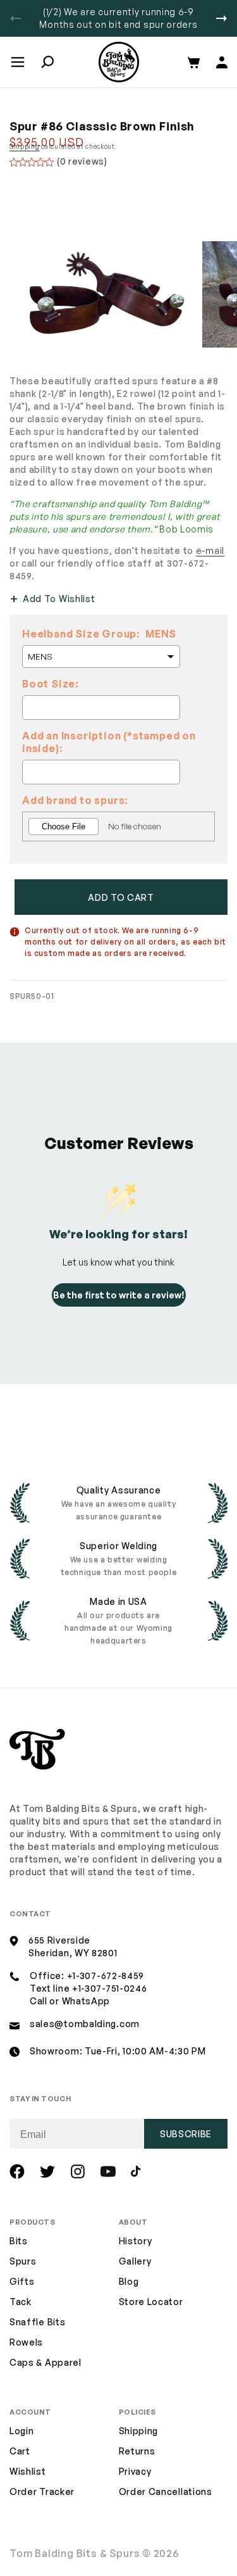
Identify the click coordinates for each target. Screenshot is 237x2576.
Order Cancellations (166, 2491)
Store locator (151, 2302)
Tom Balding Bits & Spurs (75, 2553)
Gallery (135, 2261)
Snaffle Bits (37, 2322)
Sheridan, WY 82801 (73, 1953)
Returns (137, 2451)
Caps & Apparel (46, 2362)
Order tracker (42, 2492)
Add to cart (121, 897)
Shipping (25, 146)
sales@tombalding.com (85, 2024)
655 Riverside (59, 1940)
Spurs (23, 2261)
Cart (20, 2451)
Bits (19, 2241)
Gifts (22, 2281)
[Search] (47, 62)
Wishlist (28, 2471)
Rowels (26, 2342)
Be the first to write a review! (119, 1295)
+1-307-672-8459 (106, 1976)
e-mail (210, 550)
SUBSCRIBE (186, 2134)
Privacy (135, 2471)
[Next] (222, 18)
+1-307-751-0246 (110, 1988)
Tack (21, 2302)
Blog (129, 2281)
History (136, 2241)
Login (22, 2431)
